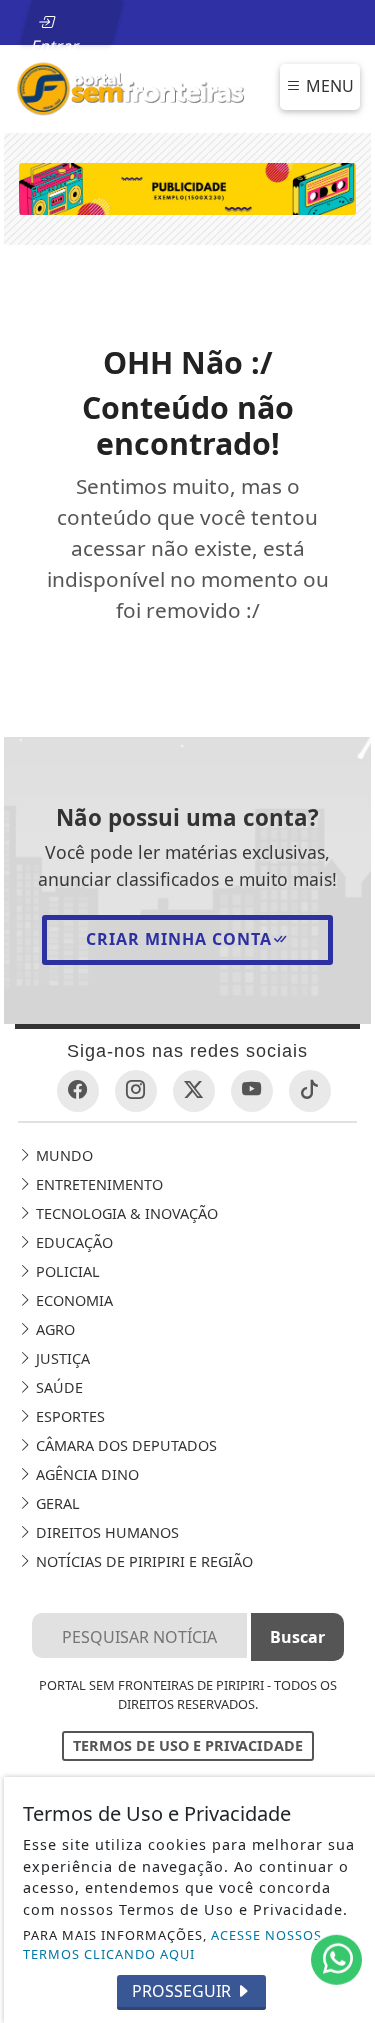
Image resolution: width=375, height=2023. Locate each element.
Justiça (61, 1358)
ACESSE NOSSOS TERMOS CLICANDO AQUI (172, 1944)
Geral (56, 1503)
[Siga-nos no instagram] (136, 1091)
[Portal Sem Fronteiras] (130, 87)
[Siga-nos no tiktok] (310, 1091)
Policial (66, 1271)
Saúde (57, 1387)
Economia (72, 1300)
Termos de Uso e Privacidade (188, 1745)
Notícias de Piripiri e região (142, 1561)
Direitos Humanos (105, 1532)
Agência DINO (85, 1474)
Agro (53, 1329)
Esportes (68, 1416)
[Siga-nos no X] (194, 1091)
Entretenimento (97, 1184)
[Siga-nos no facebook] (78, 1091)
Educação (72, 1242)
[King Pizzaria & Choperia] (188, 188)
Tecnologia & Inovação (125, 1213)
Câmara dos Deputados (124, 1445)
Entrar (56, 40)
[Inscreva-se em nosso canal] (252, 1091)
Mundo (62, 1155)
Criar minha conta (179, 939)
